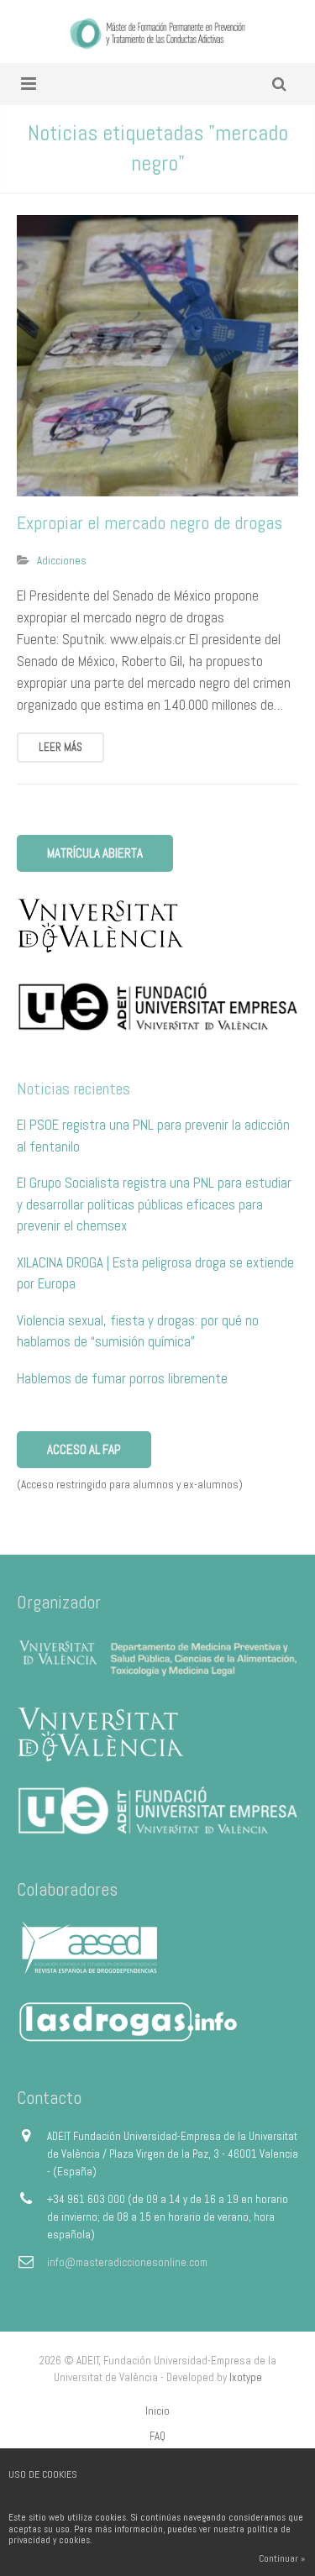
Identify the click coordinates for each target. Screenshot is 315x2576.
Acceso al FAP (84, 1449)
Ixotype (246, 2377)
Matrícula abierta (95, 853)
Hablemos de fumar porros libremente (122, 1378)
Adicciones (62, 561)
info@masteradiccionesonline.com (127, 2262)
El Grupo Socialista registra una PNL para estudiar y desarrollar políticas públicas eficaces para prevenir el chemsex (154, 1204)
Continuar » (282, 2558)
